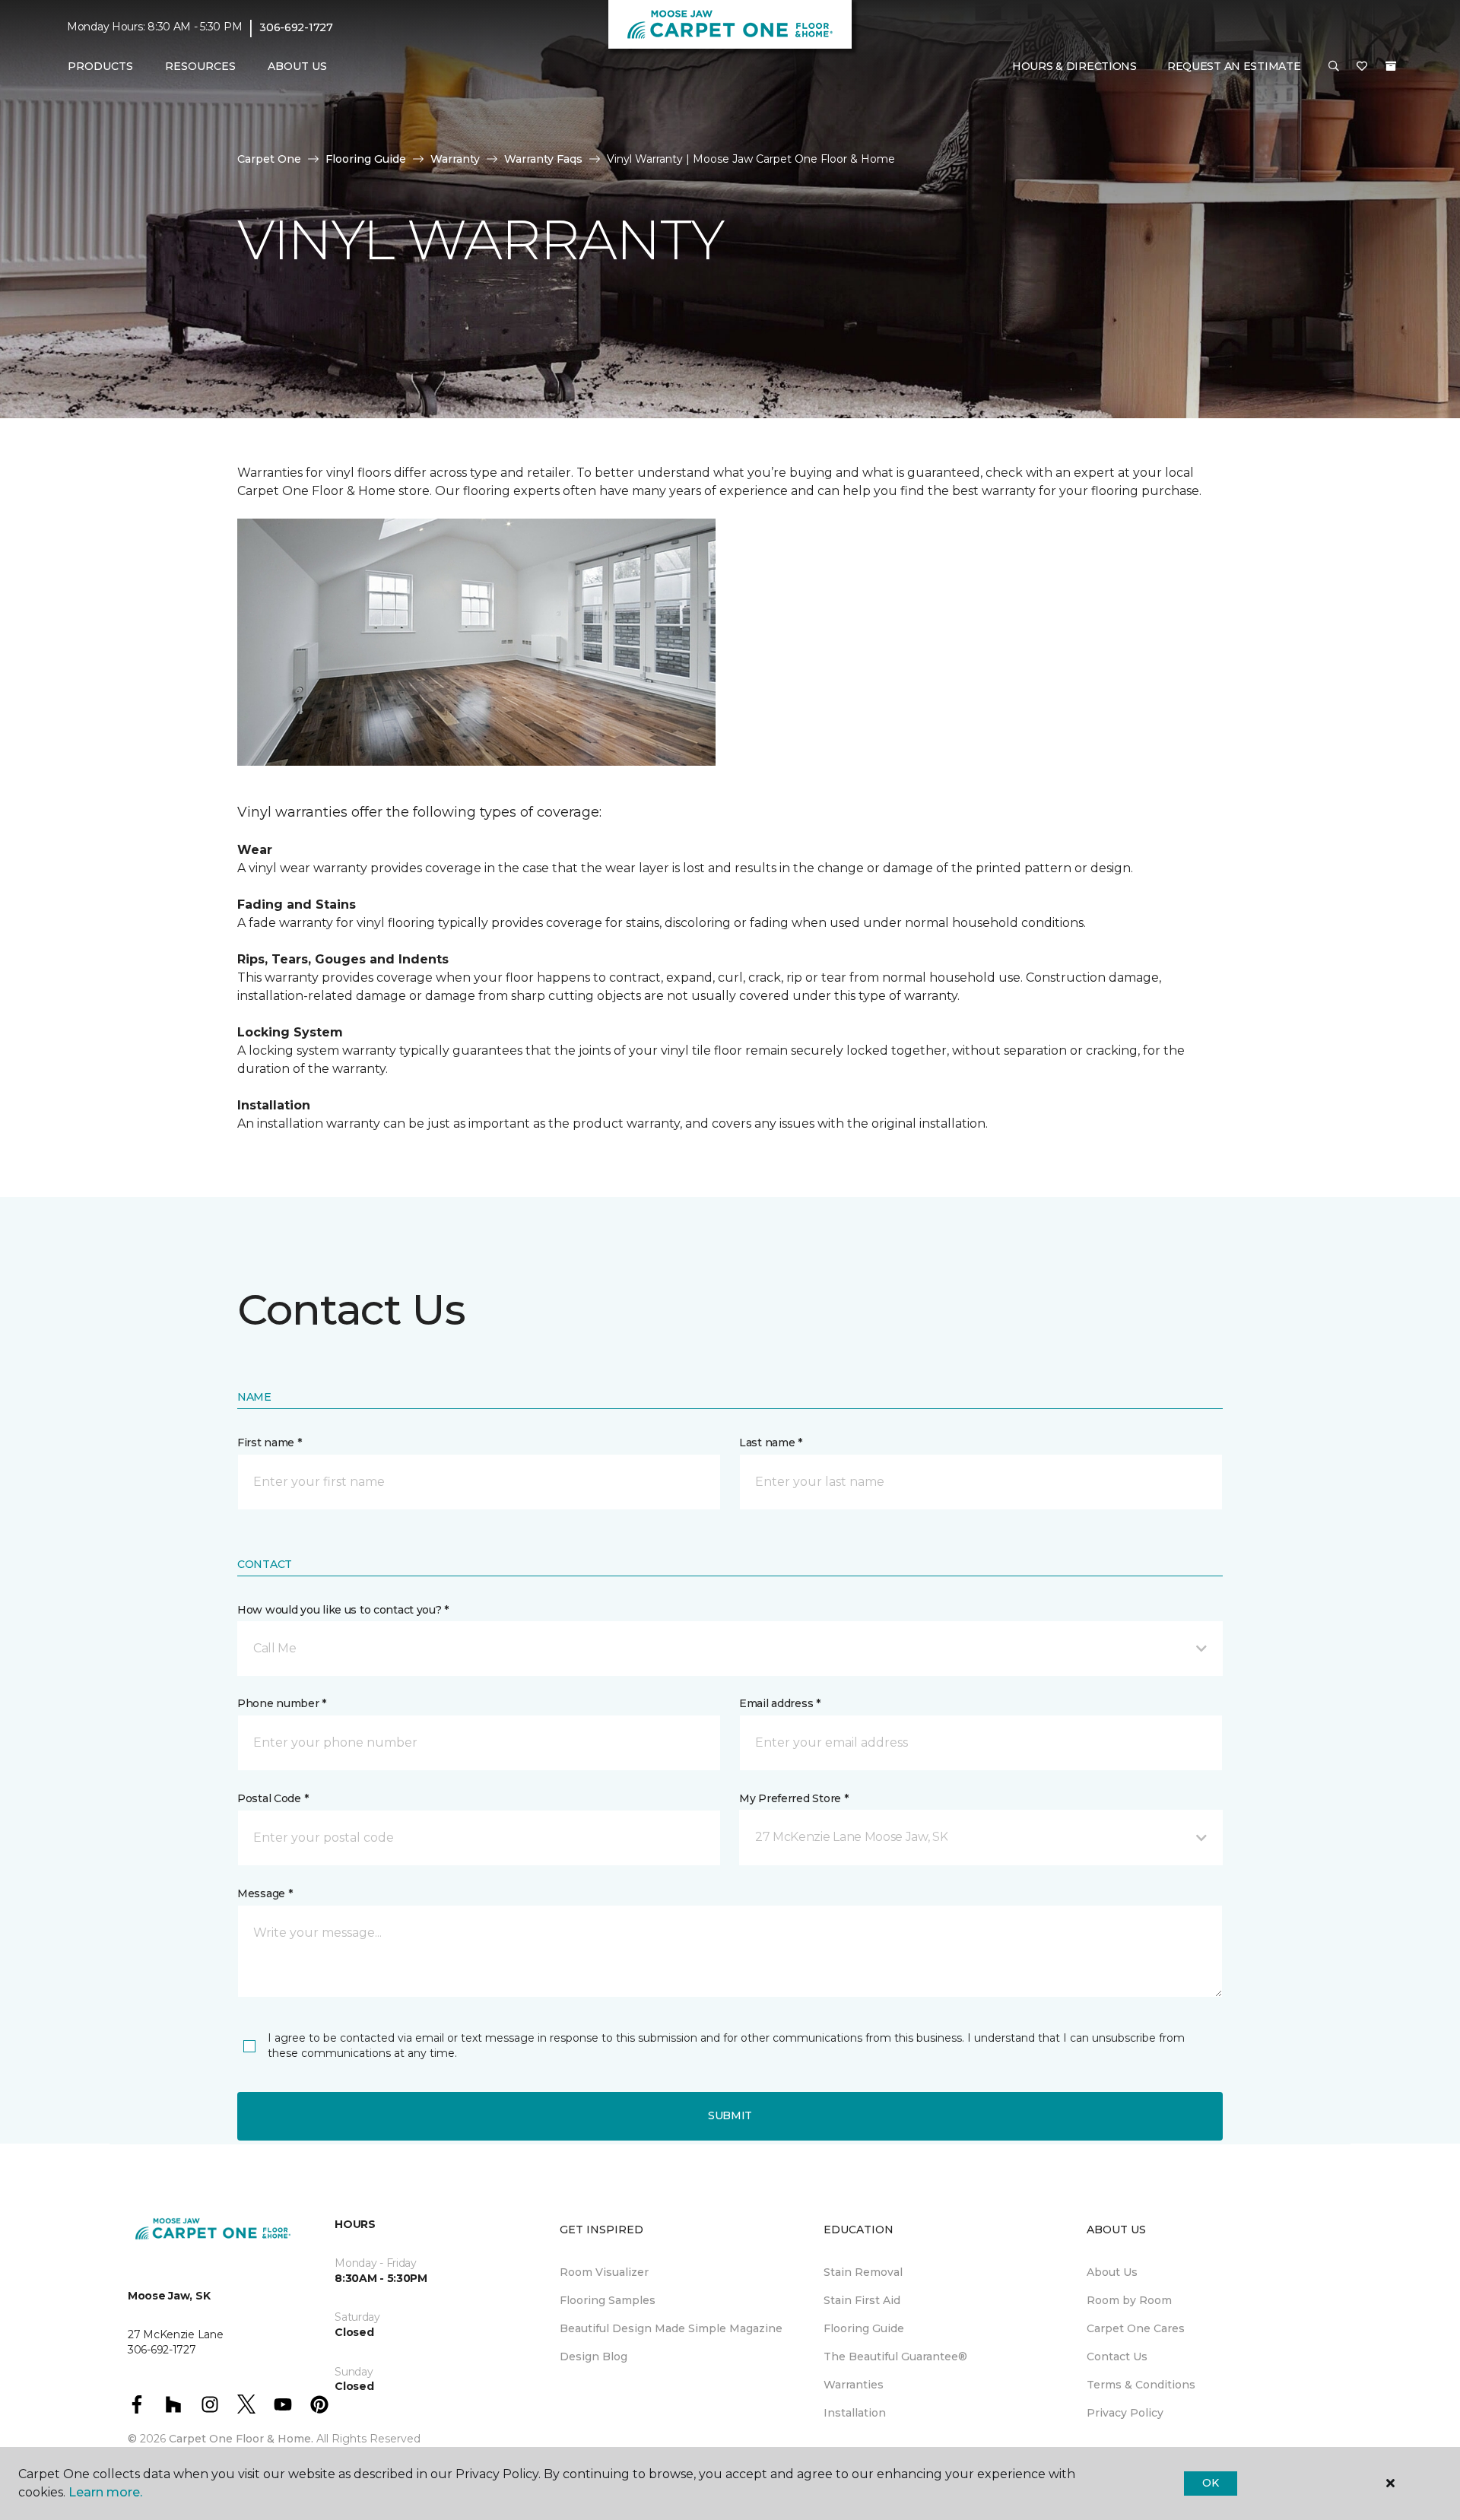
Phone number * (282, 1703)
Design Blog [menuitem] (594, 2357)
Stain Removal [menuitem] (863, 2272)
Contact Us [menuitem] (1117, 2357)
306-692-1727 (296, 27)
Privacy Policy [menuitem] (1125, 2413)
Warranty (455, 159)
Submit (730, 2115)
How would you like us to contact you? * (343, 1610)
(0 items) (1391, 66)
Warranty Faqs (543, 159)
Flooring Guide (366, 159)
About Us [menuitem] (1112, 2272)
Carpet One (269, 159)
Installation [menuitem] (855, 2413)
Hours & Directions (1074, 66)
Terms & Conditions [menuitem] (1141, 2385)
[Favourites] (1362, 67)
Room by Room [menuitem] (1129, 2300)
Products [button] (100, 66)
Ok (1210, 2483)
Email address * (780, 1703)
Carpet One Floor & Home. (241, 2439)
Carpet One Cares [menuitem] (1136, 2328)
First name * (270, 1442)
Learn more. (105, 2492)
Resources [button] (200, 66)
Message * (265, 1893)
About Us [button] (297, 66)
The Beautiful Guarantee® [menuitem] (895, 2357)
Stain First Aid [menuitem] (862, 2300)
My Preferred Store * (793, 1798)
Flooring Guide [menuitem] (864, 2328)
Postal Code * (273, 1798)
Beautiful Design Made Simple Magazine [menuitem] (671, 2328)
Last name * (771, 1442)
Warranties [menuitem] (854, 2385)
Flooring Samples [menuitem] (608, 2300)
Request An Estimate (1234, 66)
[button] (1334, 67)
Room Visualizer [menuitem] (604, 2272)
